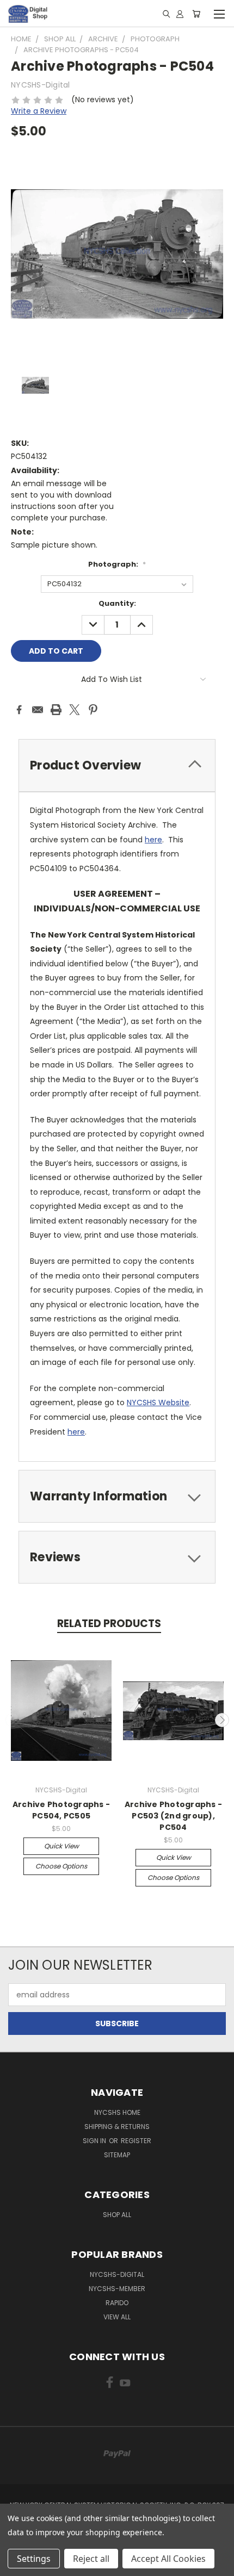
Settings (34, 2559)
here (153, 840)
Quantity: (117, 603)
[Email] (38, 710)
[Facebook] (19, 710)
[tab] (117, 765)
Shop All (117, 2215)
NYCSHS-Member (117, 2289)
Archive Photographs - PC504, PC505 (61, 1810)
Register (136, 2141)
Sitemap (117, 2155)
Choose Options (61, 1866)
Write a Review (39, 111)
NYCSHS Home (117, 2112)
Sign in (95, 2141)
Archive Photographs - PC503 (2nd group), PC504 (173, 1816)
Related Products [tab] (109, 1624)
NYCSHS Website (158, 1402)
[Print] (56, 710)
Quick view (61, 1846)
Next (222, 1720)
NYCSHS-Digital (117, 2274)
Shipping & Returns (117, 2127)
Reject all (91, 2559)
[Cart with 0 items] (196, 14)
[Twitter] (75, 710)
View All (117, 2317)
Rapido (117, 2303)
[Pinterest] (93, 710)
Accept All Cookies (168, 2559)
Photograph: (117, 564)
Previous (13, 1720)
